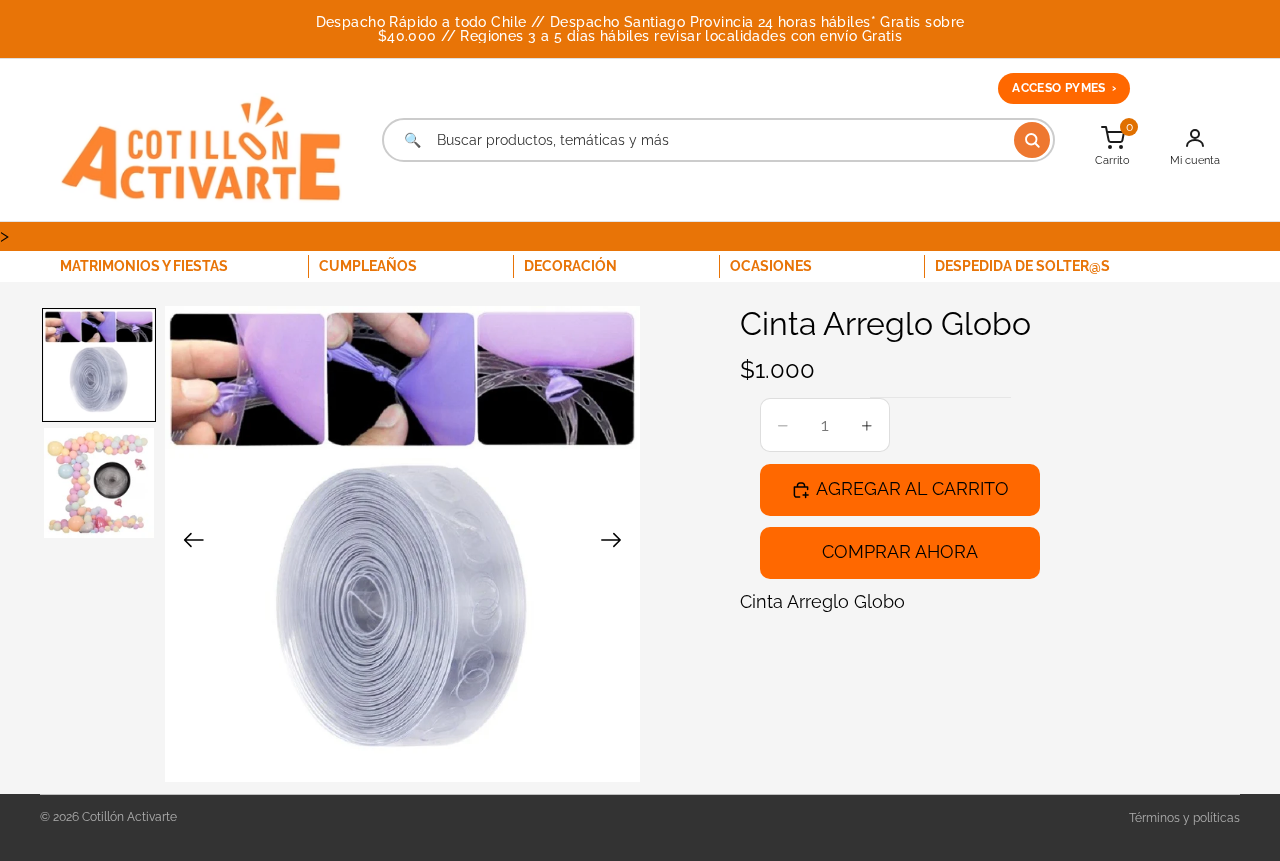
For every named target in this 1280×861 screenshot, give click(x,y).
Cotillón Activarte (129, 817)
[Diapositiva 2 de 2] (99, 483)
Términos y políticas (1184, 818)
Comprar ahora (900, 551)
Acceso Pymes (1064, 88)
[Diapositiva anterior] (187, 544)
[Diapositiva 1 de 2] (99, 365)
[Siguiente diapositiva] (617, 544)
